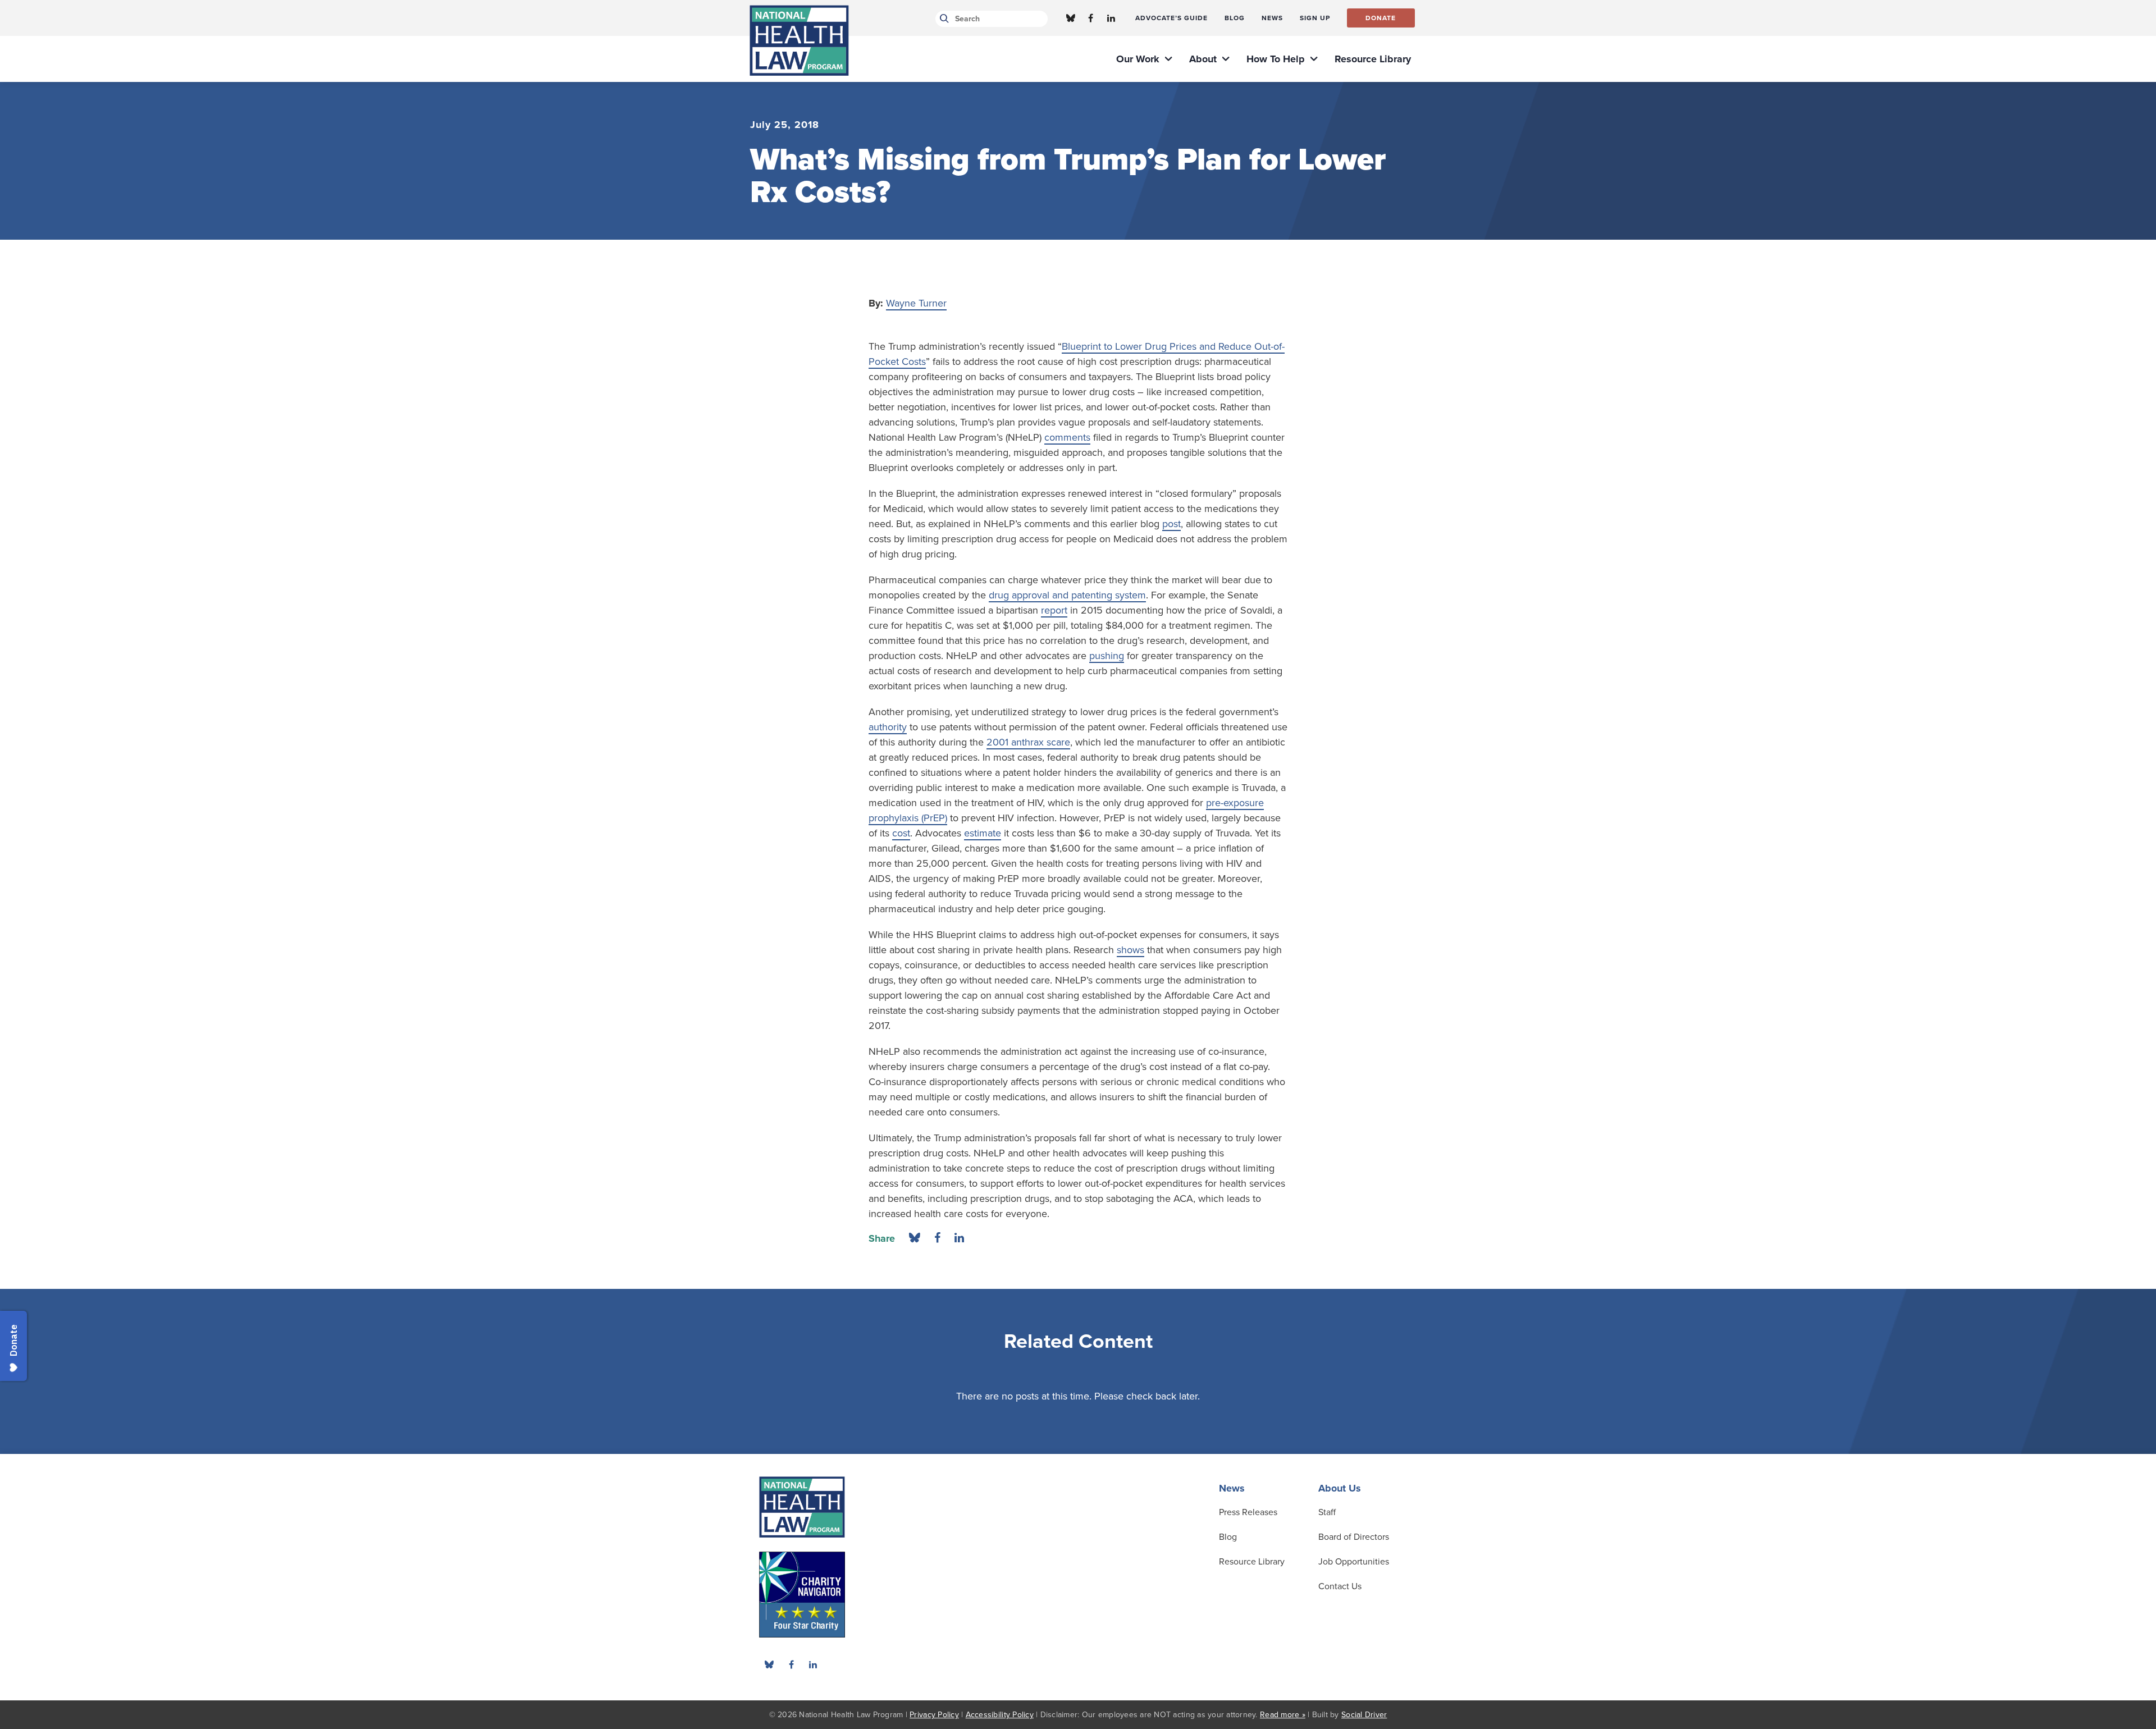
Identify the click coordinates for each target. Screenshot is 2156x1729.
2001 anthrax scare (1028, 742)
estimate (983, 833)
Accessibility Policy (1000, 1715)
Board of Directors (1354, 1537)
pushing (1107, 656)
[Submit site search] (942, 19)
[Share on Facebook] (937, 1238)
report (1054, 610)
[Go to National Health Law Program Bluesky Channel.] (1071, 18)
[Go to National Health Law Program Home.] (799, 40)
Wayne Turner (916, 303)
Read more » (1283, 1715)
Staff (1327, 1512)
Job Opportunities (1354, 1562)
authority (888, 727)
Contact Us (1340, 1586)
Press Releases (1248, 1512)
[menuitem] (1171, 18)
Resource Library (1252, 1562)
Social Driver (1364, 1715)
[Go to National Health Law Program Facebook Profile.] (1091, 18)
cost (901, 833)
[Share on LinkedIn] (959, 1238)
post (1171, 524)
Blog (1228, 1537)
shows (1130, 950)
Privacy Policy (934, 1715)
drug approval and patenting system (1067, 595)
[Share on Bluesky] (915, 1238)
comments (1067, 437)
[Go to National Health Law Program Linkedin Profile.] (1111, 18)
